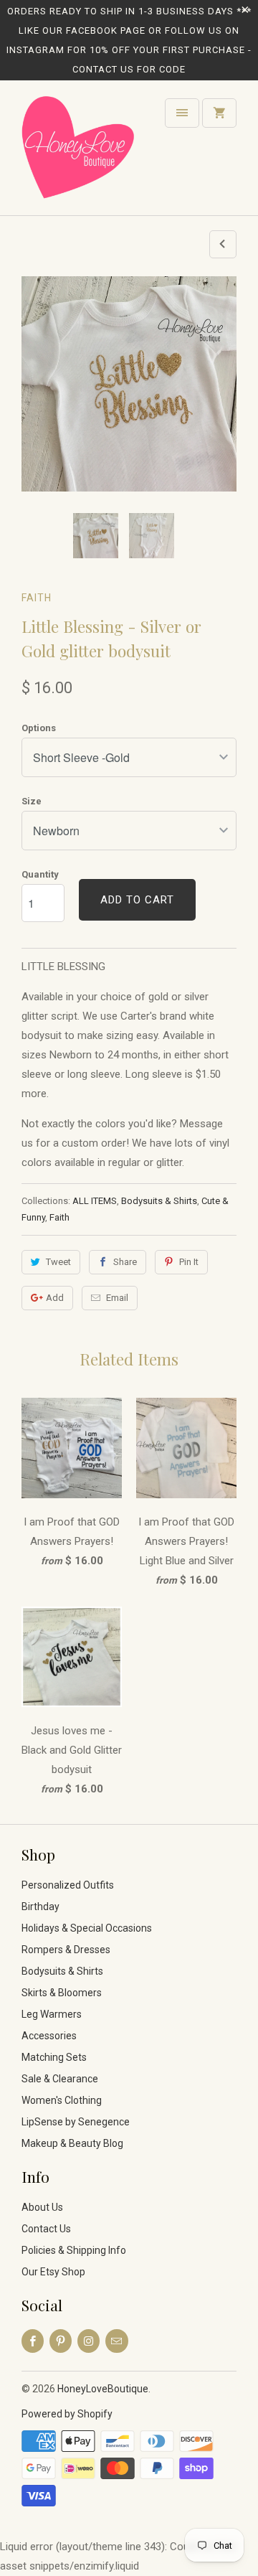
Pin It (189, 1262)
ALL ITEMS (95, 1201)
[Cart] (219, 113)
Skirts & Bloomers (62, 1993)
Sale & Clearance (60, 2079)
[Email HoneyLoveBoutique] (116, 2341)
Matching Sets (54, 2057)
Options (39, 728)
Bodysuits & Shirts (159, 1201)
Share (125, 1262)
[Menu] (182, 113)
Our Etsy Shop (53, 2272)
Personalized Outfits (68, 1885)
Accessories (49, 2036)
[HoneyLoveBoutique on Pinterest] (61, 2341)
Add (55, 1298)
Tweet (58, 1262)
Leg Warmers (52, 2014)
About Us (42, 2207)
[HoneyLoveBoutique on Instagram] (89, 2341)
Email (117, 1298)
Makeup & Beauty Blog (72, 2143)
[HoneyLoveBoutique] (79, 153)
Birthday (40, 1907)
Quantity (40, 874)
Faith (37, 598)
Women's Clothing (62, 2100)
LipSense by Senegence (76, 2122)
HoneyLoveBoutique (103, 2389)
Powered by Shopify (67, 2414)
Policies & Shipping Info (74, 2250)
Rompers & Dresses (66, 1950)
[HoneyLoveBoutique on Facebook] (33, 2341)
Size (32, 801)
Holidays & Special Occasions (87, 1928)
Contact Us (46, 2229)
